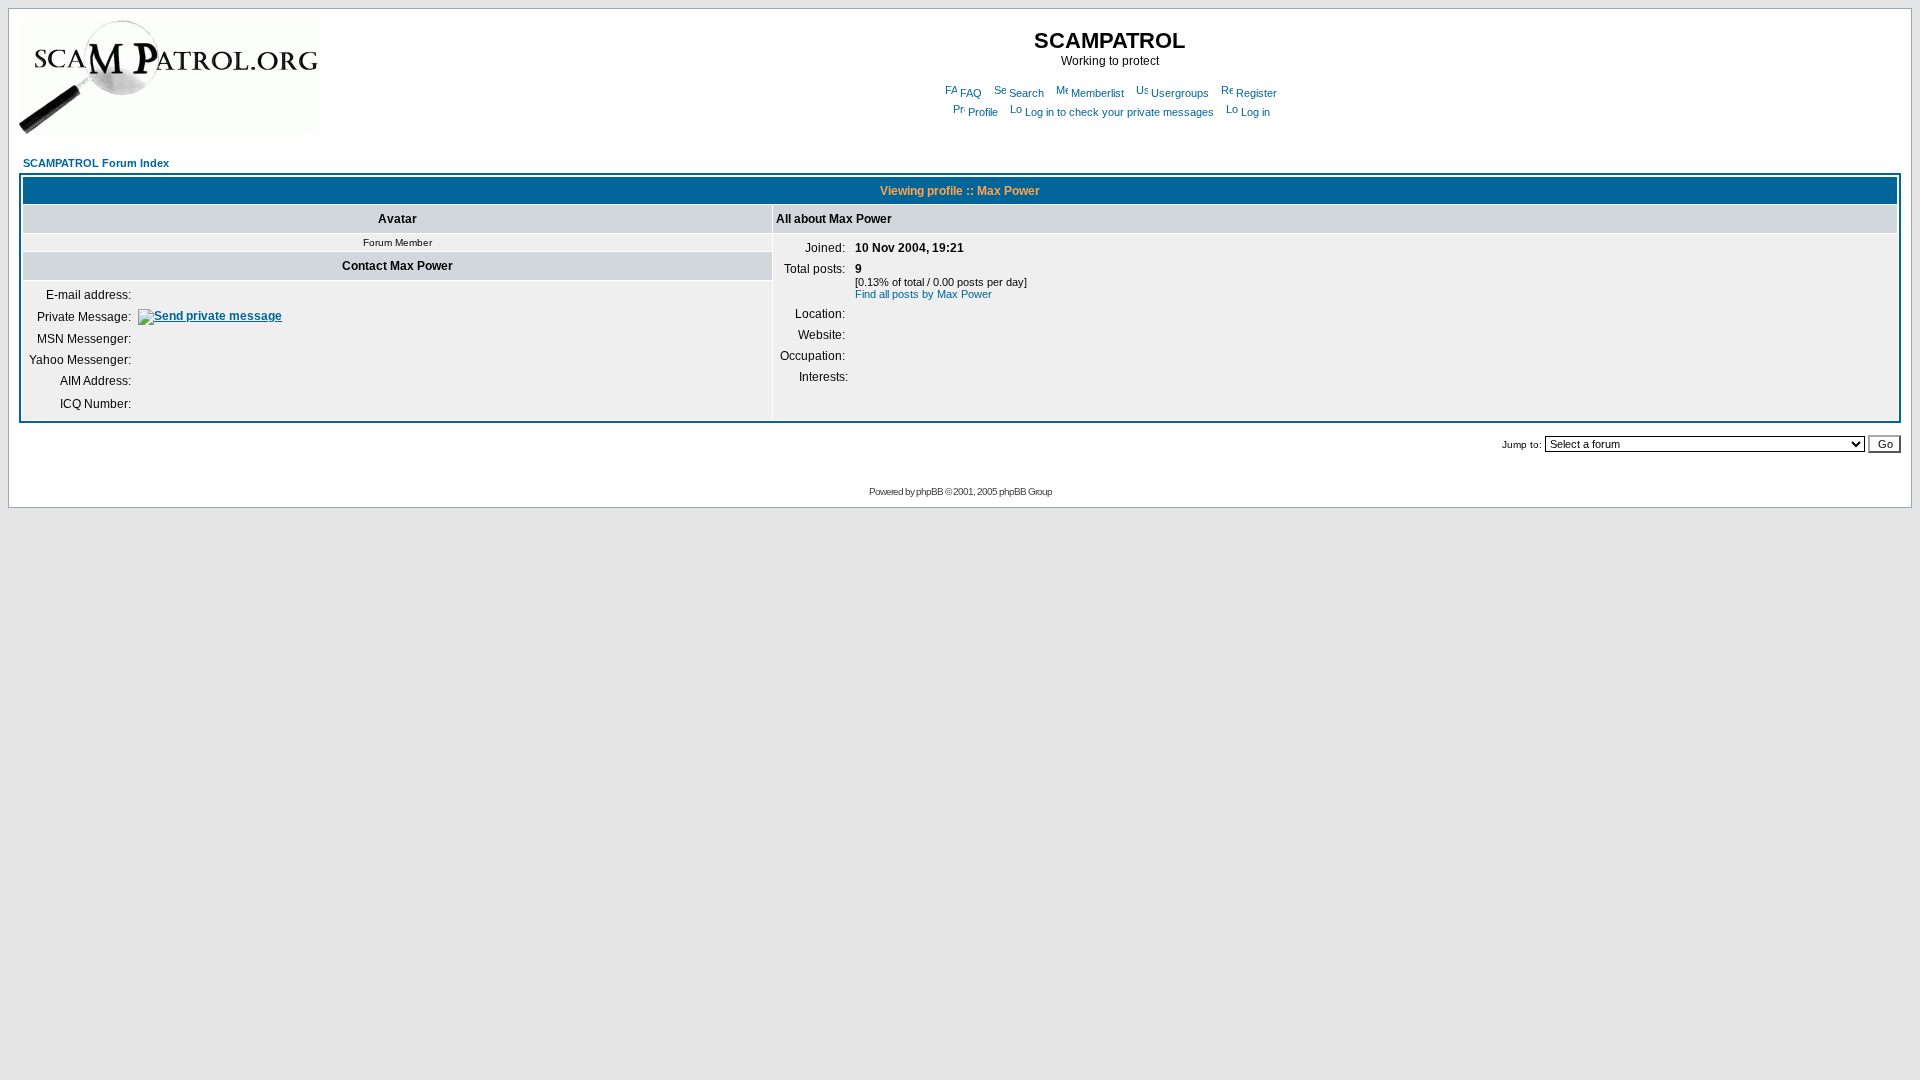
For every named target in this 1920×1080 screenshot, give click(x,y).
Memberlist (1097, 93)
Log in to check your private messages (1119, 112)
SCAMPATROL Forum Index (96, 163)
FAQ (971, 93)
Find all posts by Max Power (923, 294)
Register (1256, 93)
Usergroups (1180, 93)
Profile (983, 112)
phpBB (929, 491)
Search (1026, 93)
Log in (1255, 112)
